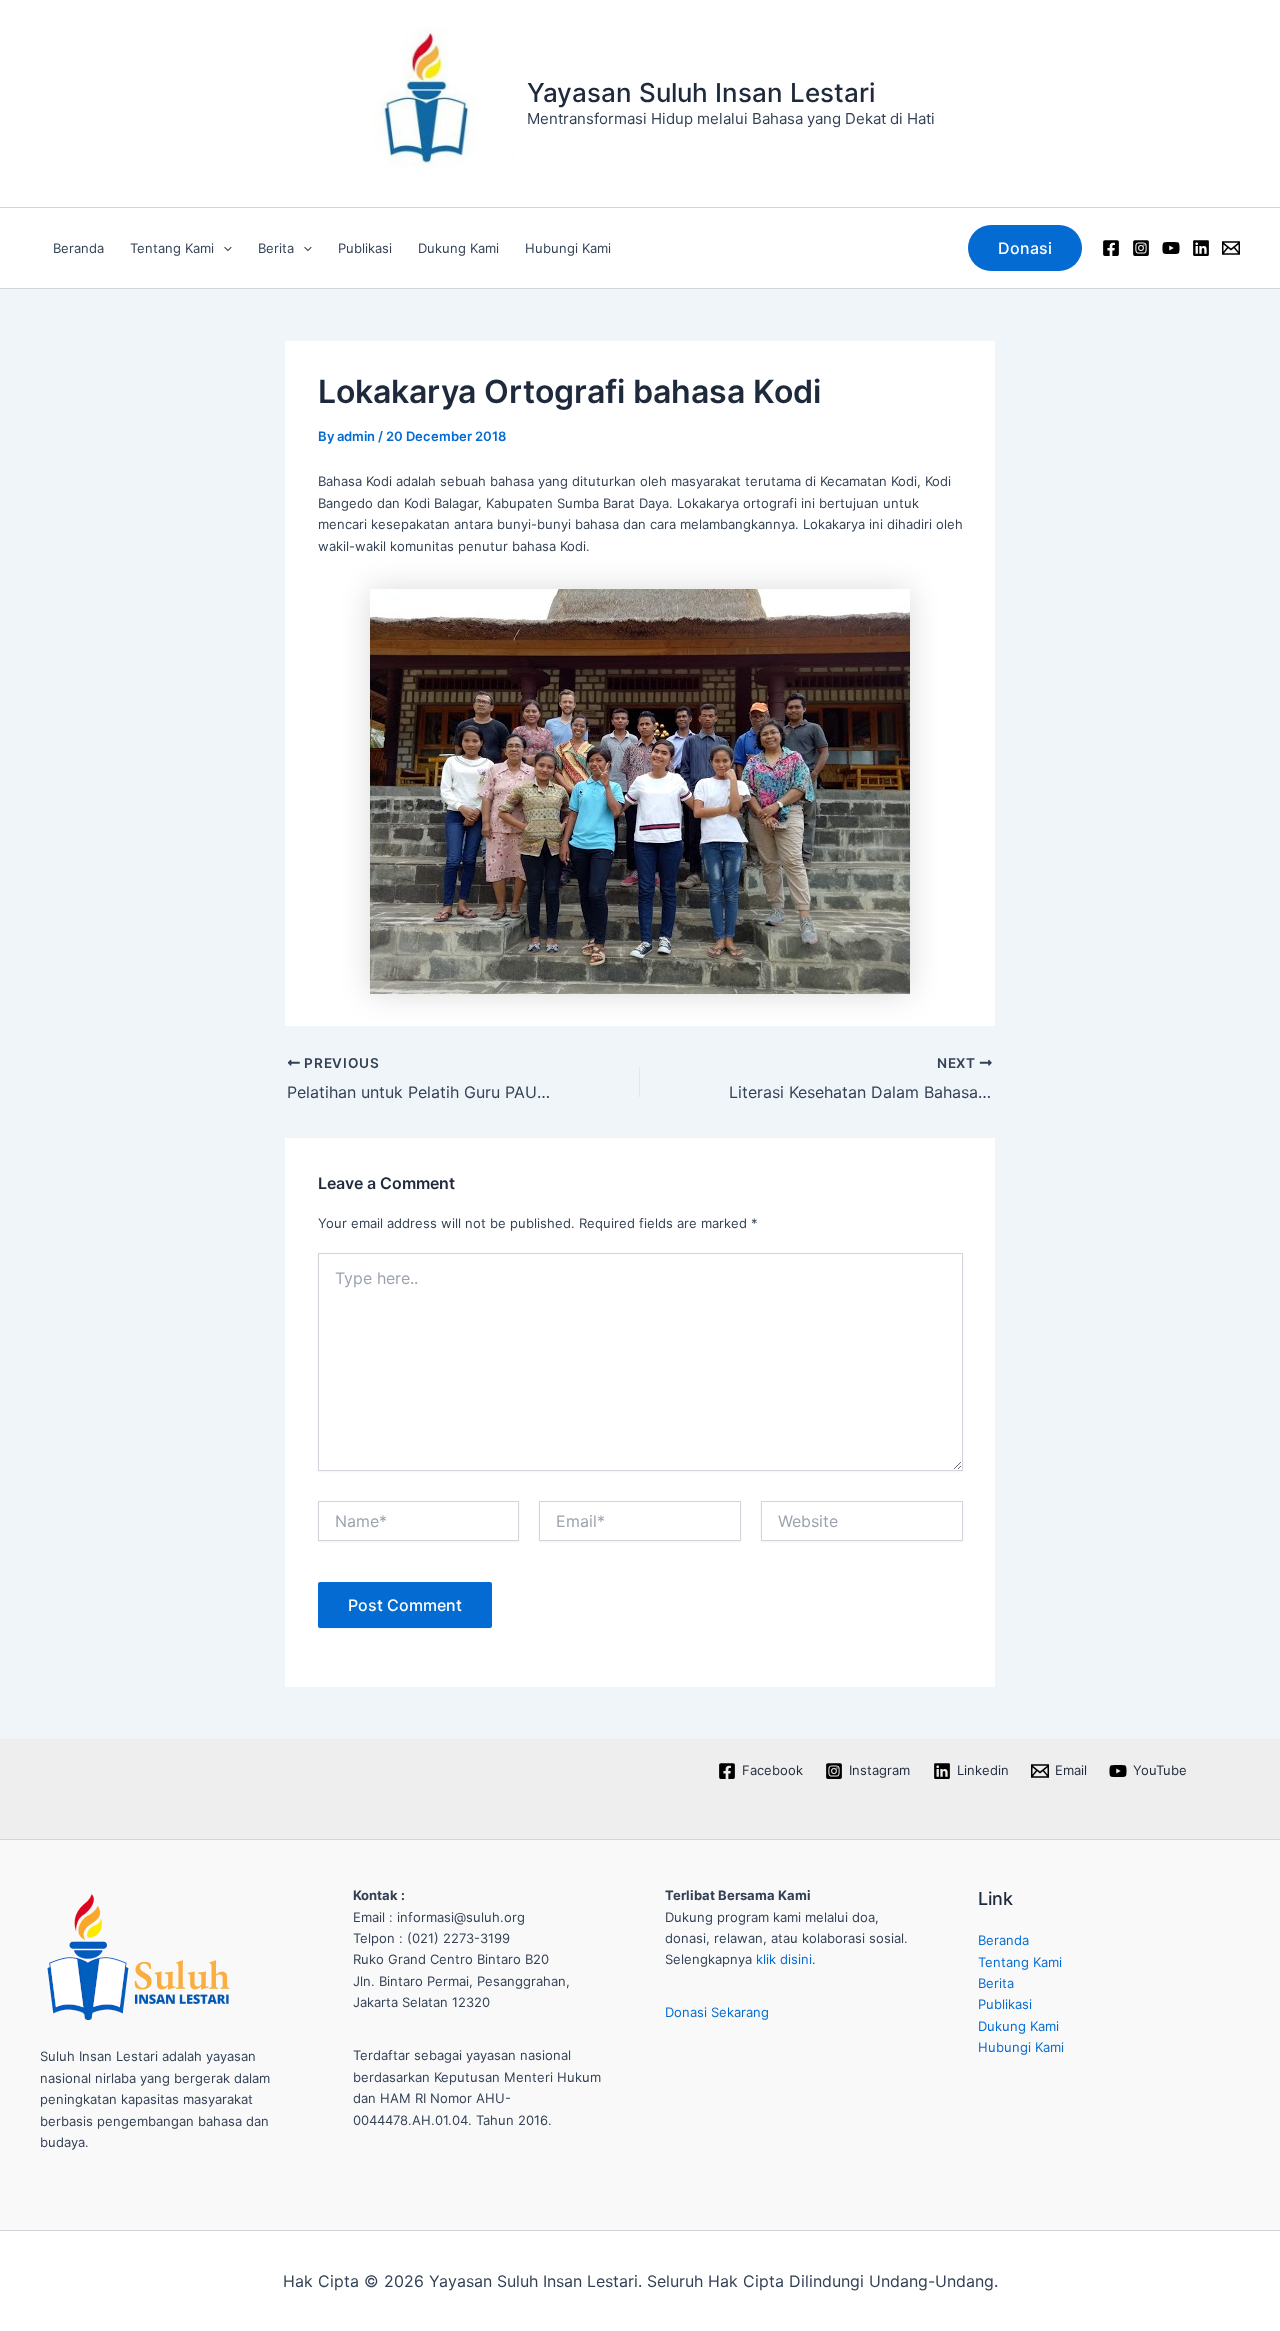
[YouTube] (1171, 248)
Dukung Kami (458, 248)
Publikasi (365, 248)
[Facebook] (1111, 248)
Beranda (78, 248)
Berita (276, 248)
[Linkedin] (1201, 248)
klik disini (784, 1959)
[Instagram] (1141, 248)
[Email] (1231, 248)
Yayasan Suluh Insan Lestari (701, 92)
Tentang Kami (172, 248)
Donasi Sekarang (717, 2012)
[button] (223, 248)
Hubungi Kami (568, 248)
